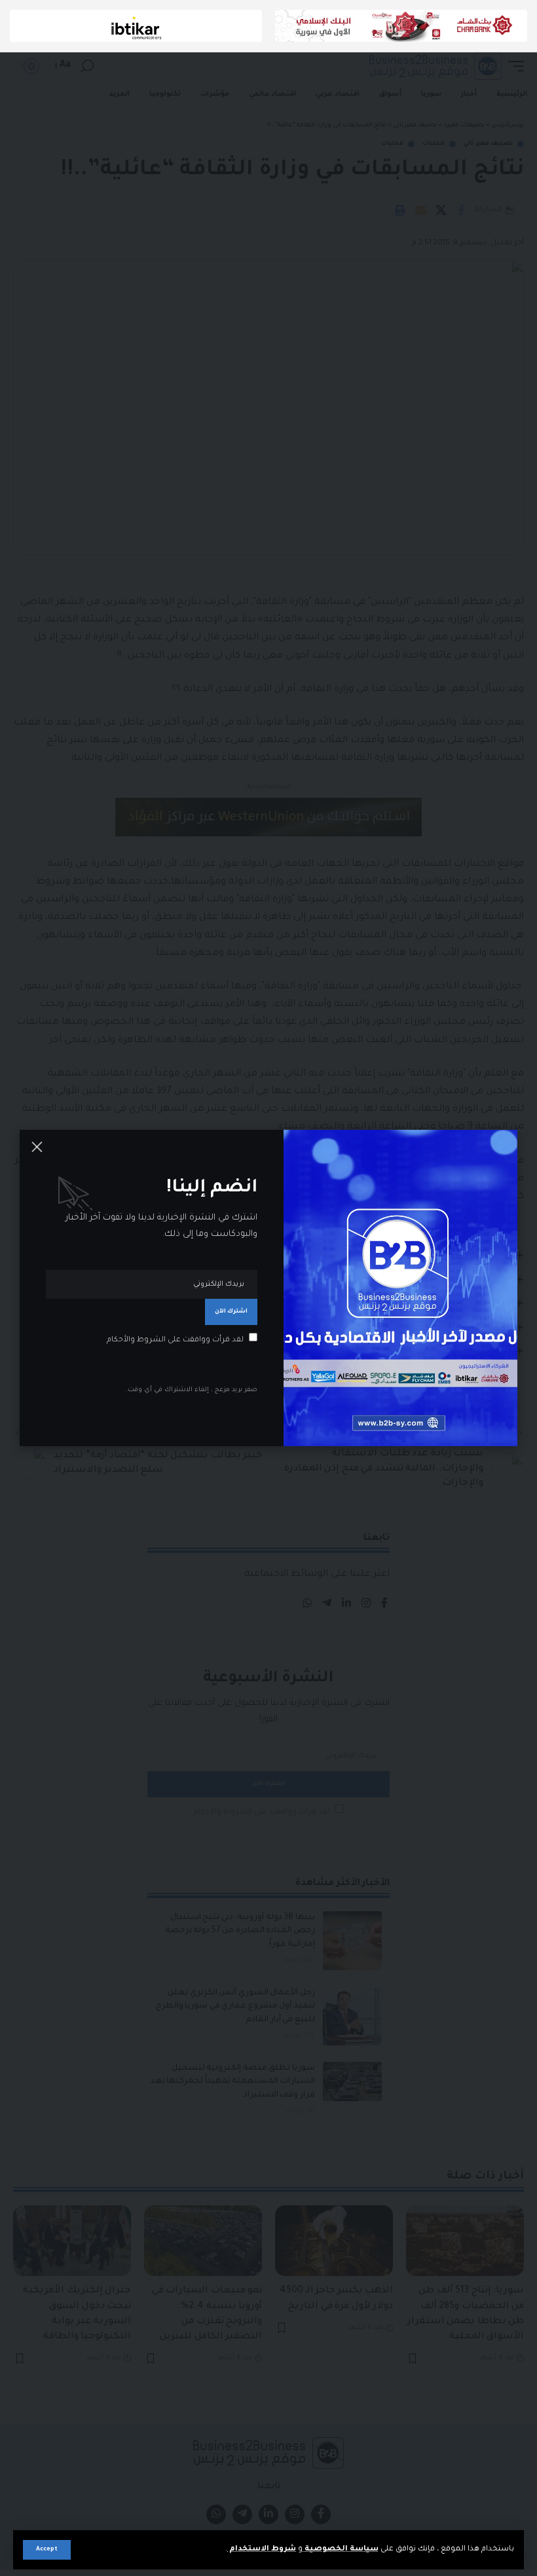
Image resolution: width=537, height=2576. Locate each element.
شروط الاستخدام (262, 2549)
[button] (47, 2550)
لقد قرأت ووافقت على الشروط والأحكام (175, 1340)
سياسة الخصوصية (341, 2549)
